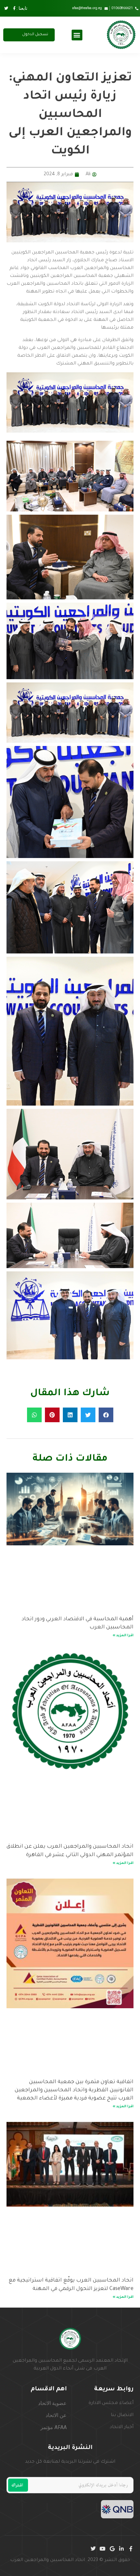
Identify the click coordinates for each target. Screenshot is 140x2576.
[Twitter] (93, 2549)
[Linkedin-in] (121, 2549)
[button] (77, 35)
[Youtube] (103, 2549)
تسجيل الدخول (35, 35)
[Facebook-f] (131, 2549)
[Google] (112, 2549)
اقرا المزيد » (123, 1636)
